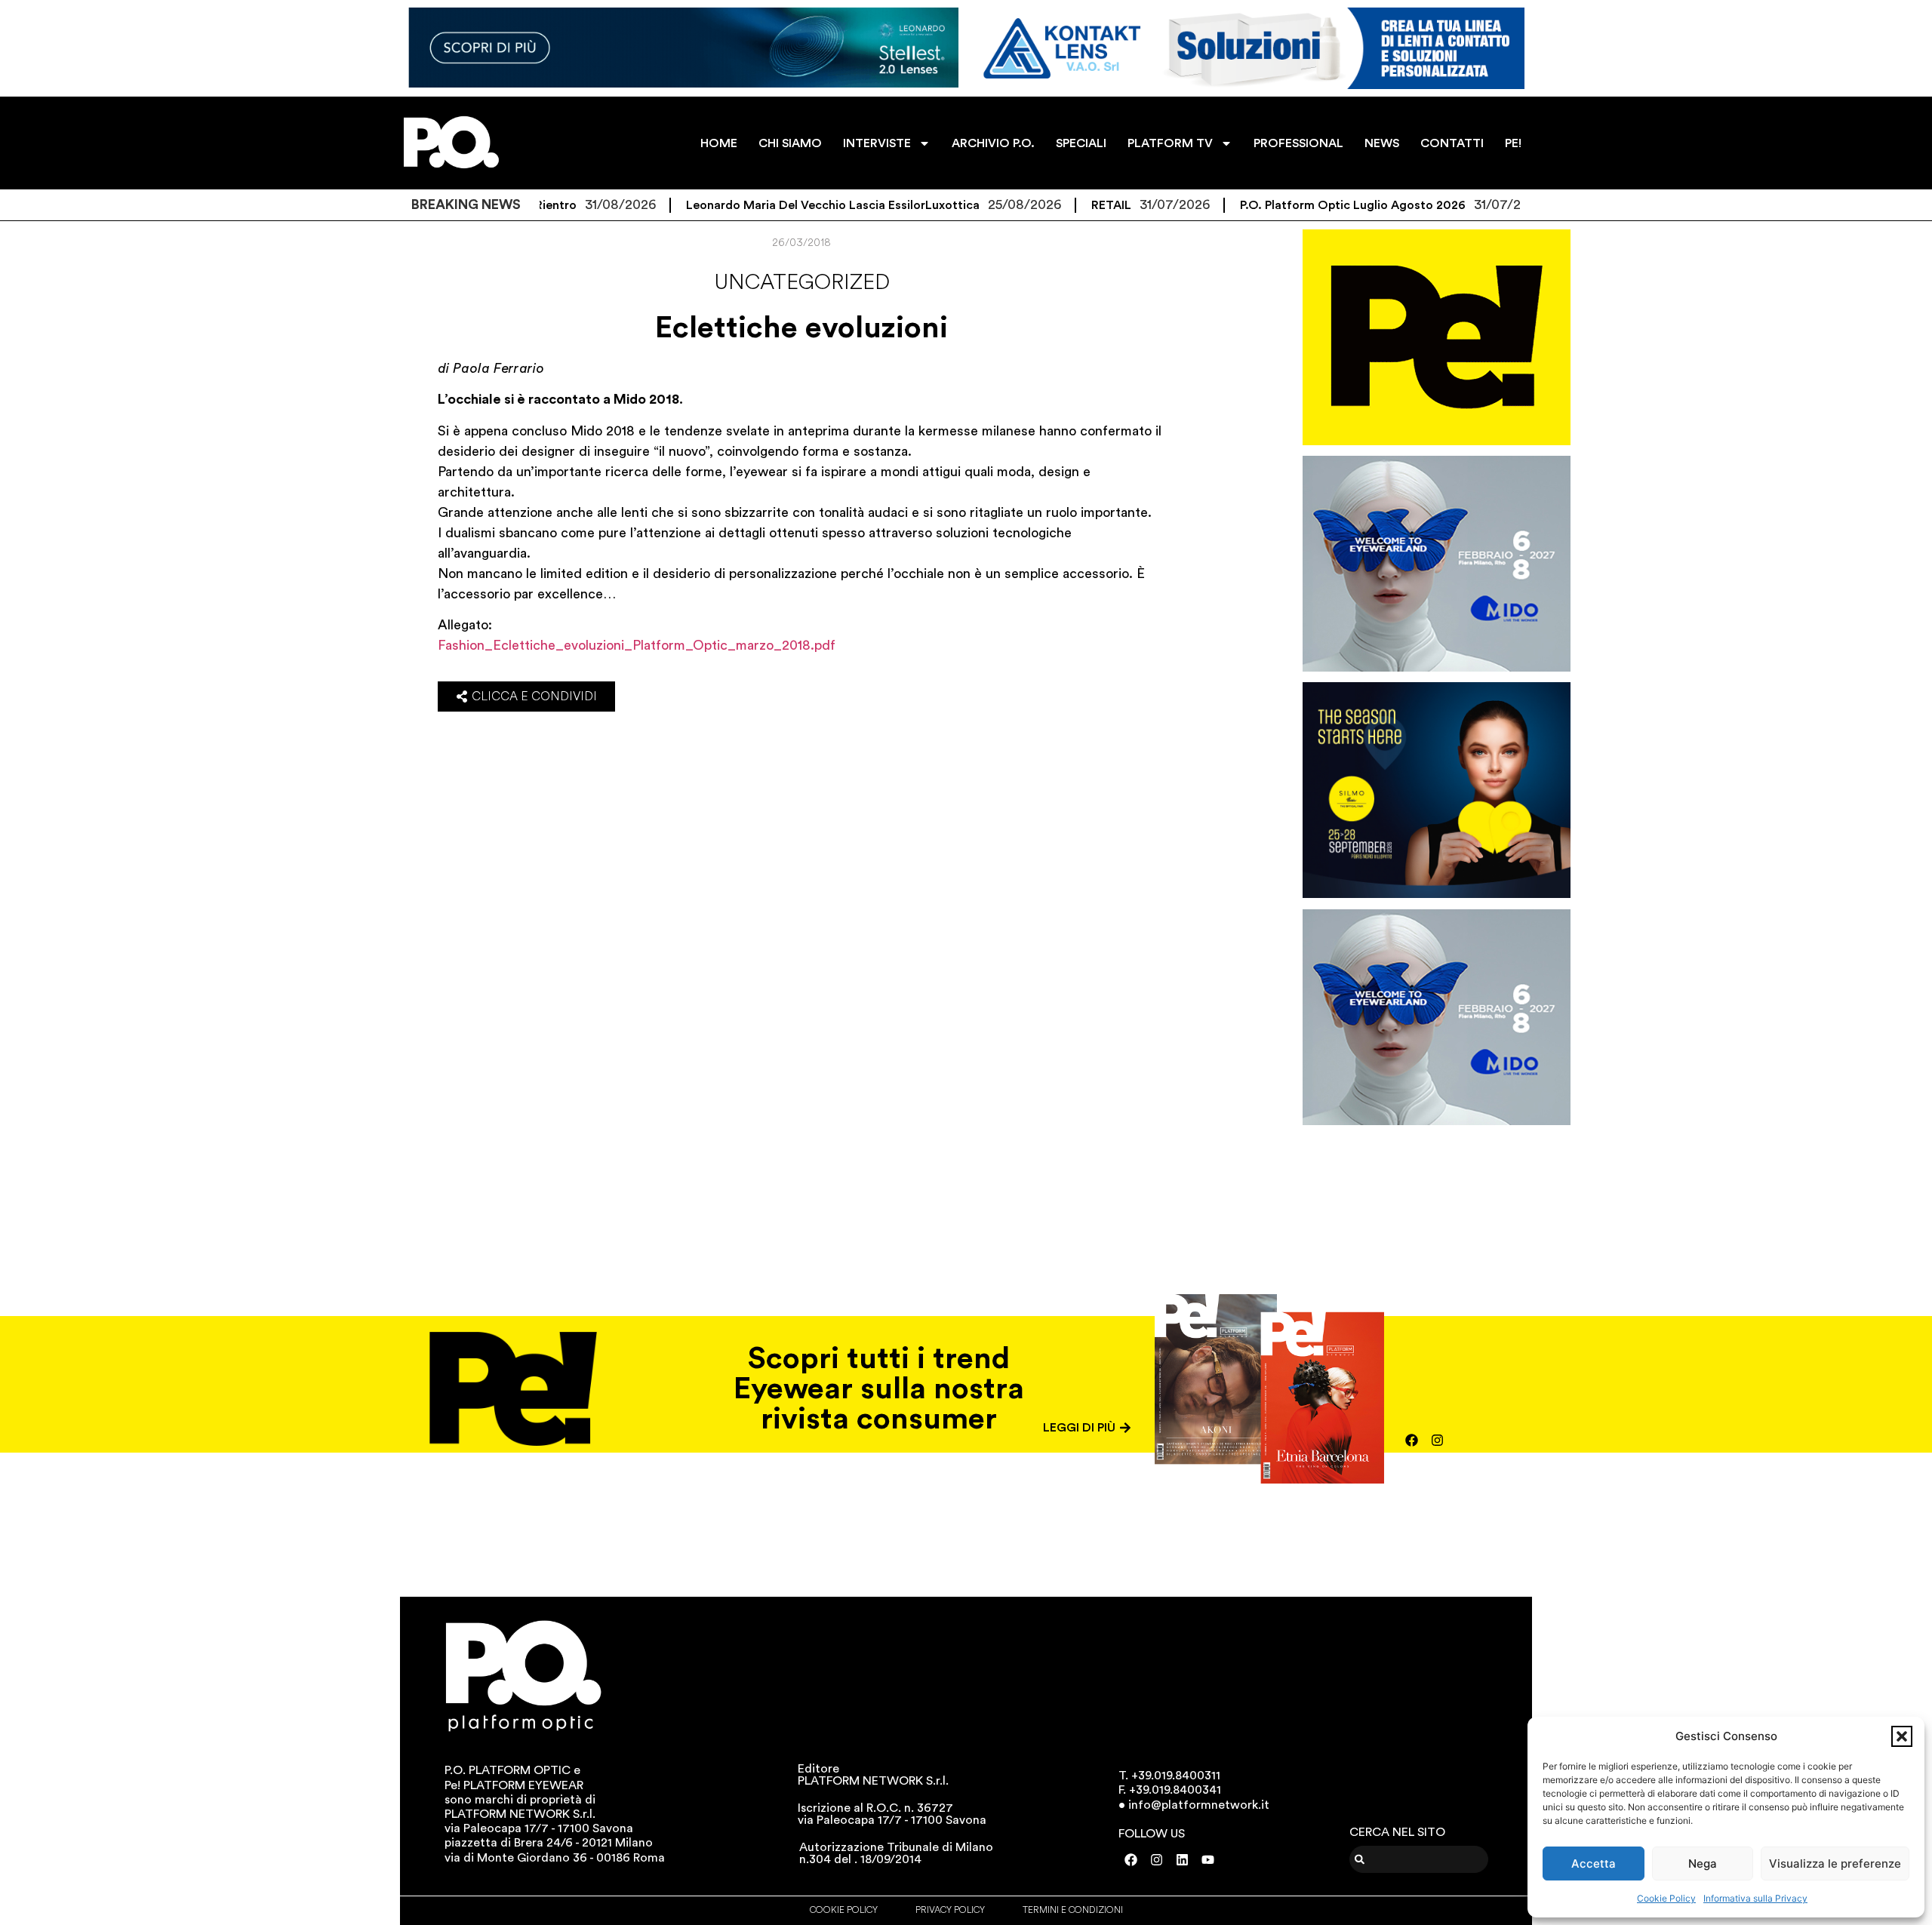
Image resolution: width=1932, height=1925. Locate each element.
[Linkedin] (1183, 1860)
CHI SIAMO (790, 143)
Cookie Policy (1666, 1898)
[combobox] (1419, 1859)
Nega (1703, 1863)
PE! (1513, 143)
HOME (719, 143)
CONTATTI (1452, 143)
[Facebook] (1412, 1440)
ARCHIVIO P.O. (993, 143)
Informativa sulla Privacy (1755, 1898)
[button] (1902, 1736)
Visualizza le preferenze (1835, 1863)
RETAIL (1046, 205)
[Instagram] (1438, 1440)
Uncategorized (802, 282)
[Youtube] (1208, 1860)
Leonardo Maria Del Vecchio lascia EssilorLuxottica (768, 205)
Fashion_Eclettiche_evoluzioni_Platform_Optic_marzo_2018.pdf (637, 645)
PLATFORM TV (1170, 143)
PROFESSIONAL (1298, 143)
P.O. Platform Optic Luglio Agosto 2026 (1288, 205)
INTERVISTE (877, 143)
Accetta (1594, 1863)
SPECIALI (1081, 143)
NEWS (1382, 143)
